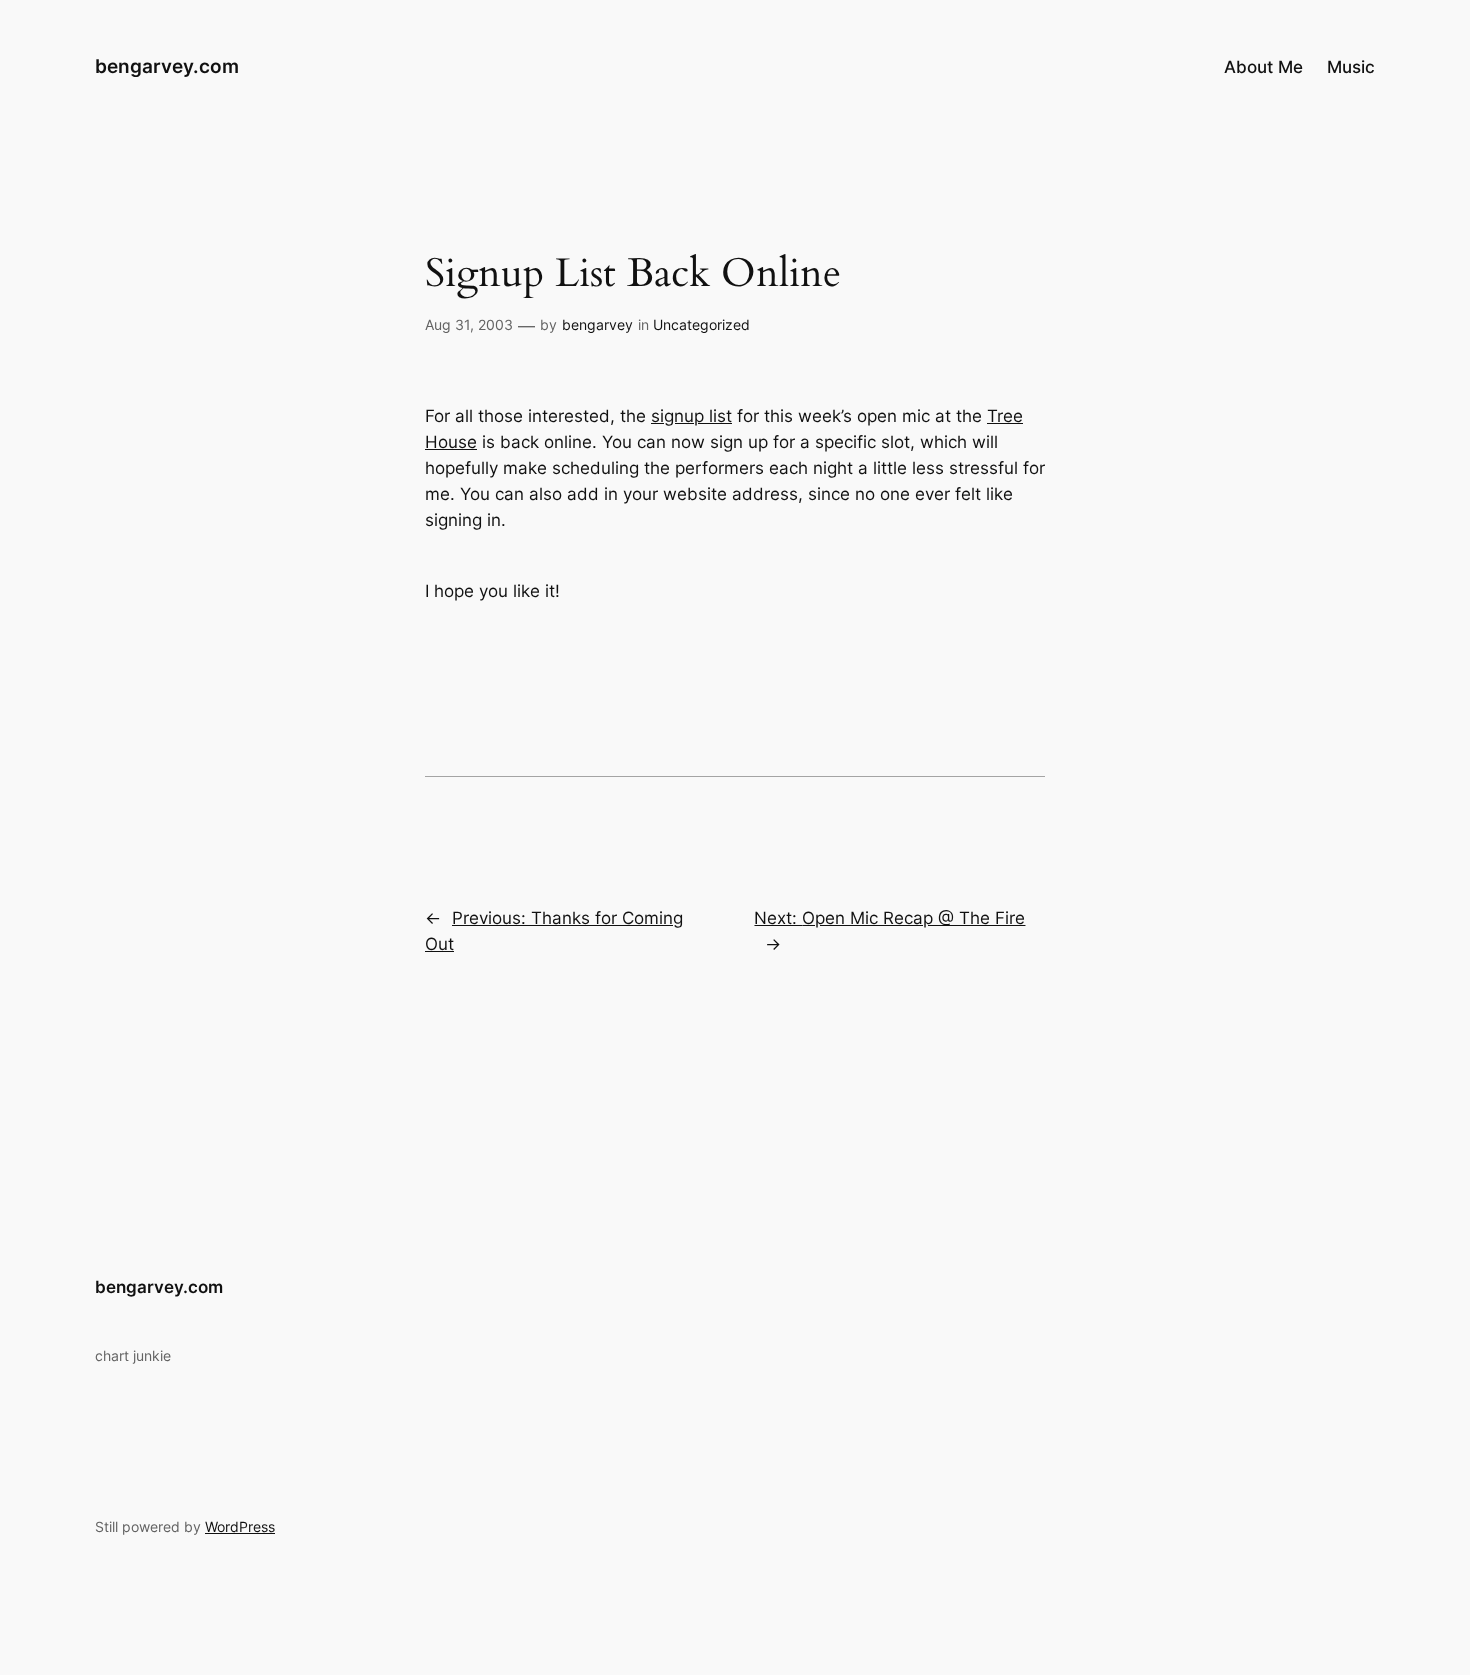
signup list (691, 416)
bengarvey (597, 324)
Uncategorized (701, 324)
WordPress (240, 1526)
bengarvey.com (167, 66)
